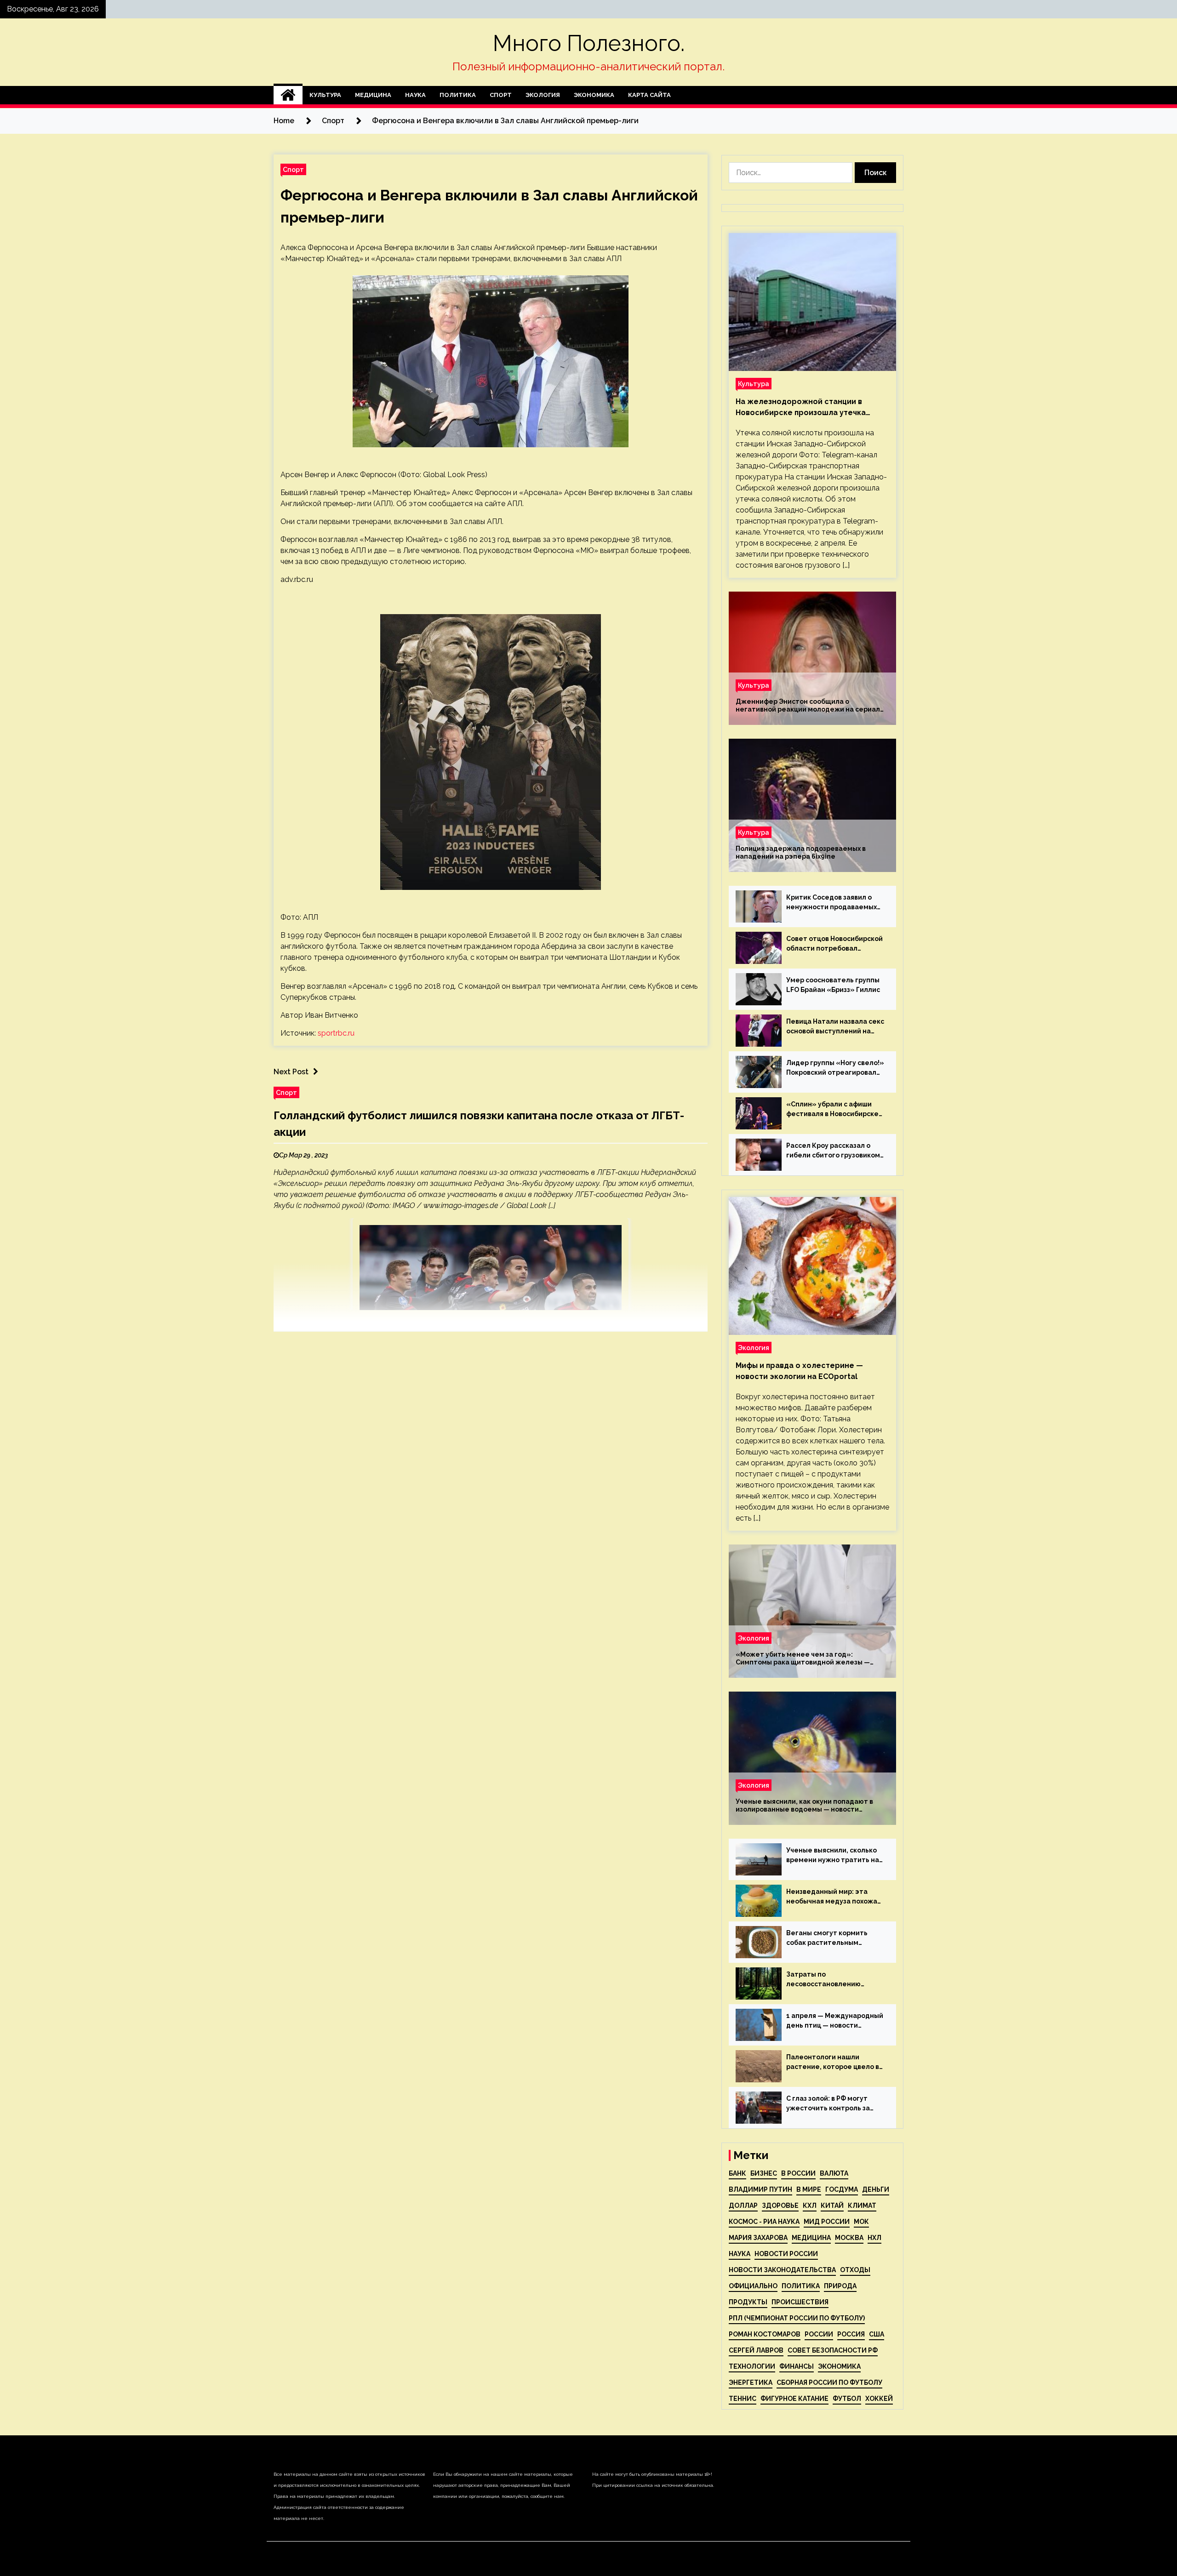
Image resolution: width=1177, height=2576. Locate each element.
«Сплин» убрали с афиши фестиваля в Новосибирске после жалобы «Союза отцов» (832, 1110)
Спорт (501, 95)
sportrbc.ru (336, 1033)
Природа (840, 2286)
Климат (862, 2206)
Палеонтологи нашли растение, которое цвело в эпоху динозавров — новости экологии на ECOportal (835, 2063)
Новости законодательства (782, 2270)
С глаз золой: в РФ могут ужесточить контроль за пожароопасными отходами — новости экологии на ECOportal (834, 2104)
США (877, 2334)
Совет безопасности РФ (833, 2350)
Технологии (752, 2366)
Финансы (797, 2366)
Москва (849, 2238)
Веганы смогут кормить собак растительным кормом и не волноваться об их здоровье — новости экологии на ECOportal (834, 1938)
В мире (809, 2189)
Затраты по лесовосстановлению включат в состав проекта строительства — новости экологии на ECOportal (831, 1980)
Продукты (748, 2302)
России (819, 2334)
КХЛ (810, 2206)
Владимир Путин (760, 2189)
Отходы (855, 2270)
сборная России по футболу (829, 2382)
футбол (847, 2399)
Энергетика (751, 2382)
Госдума (842, 2189)
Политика (458, 95)
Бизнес (764, 2173)
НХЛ (874, 2238)
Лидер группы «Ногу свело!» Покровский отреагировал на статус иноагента (835, 1068)
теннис (743, 2399)
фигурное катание (794, 2399)
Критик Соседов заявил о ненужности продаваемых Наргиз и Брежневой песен (832, 903)
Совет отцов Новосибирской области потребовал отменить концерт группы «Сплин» (834, 944)
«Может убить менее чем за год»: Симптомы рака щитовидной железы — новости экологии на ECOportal (803, 1658)
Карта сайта (649, 95)
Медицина (373, 95)
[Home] (288, 95)
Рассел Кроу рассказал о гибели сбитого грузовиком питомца (833, 1151)
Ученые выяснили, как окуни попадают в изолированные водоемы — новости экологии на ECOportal (804, 1806)
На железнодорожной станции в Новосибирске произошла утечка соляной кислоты (801, 408)
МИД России (827, 2222)
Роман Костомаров (765, 2334)
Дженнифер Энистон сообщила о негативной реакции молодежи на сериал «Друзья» (808, 706)
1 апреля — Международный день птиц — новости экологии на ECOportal (835, 2021)
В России (798, 2173)
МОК (861, 2222)
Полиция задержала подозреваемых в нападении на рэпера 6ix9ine (801, 852)
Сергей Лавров (756, 2350)
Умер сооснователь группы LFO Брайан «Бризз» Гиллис (833, 985)
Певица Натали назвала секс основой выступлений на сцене (835, 1027)
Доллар (743, 2206)
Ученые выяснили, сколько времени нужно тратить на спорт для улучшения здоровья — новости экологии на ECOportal (833, 1856)
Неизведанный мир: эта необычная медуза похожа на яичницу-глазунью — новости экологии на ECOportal (832, 1897)
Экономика (594, 95)
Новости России (786, 2254)
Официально (753, 2286)
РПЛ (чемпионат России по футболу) (797, 2318)
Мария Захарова (758, 2238)
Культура (325, 95)
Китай (832, 2206)
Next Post (291, 1072)
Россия (851, 2334)
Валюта (834, 2173)
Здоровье (780, 2206)
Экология (543, 95)
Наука (415, 95)
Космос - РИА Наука (764, 2222)
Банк (737, 2173)
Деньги (876, 2189)
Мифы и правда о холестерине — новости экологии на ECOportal (799, 1371)
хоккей (879, 2399)
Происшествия (800, 2302)
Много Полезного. (589, 43)
